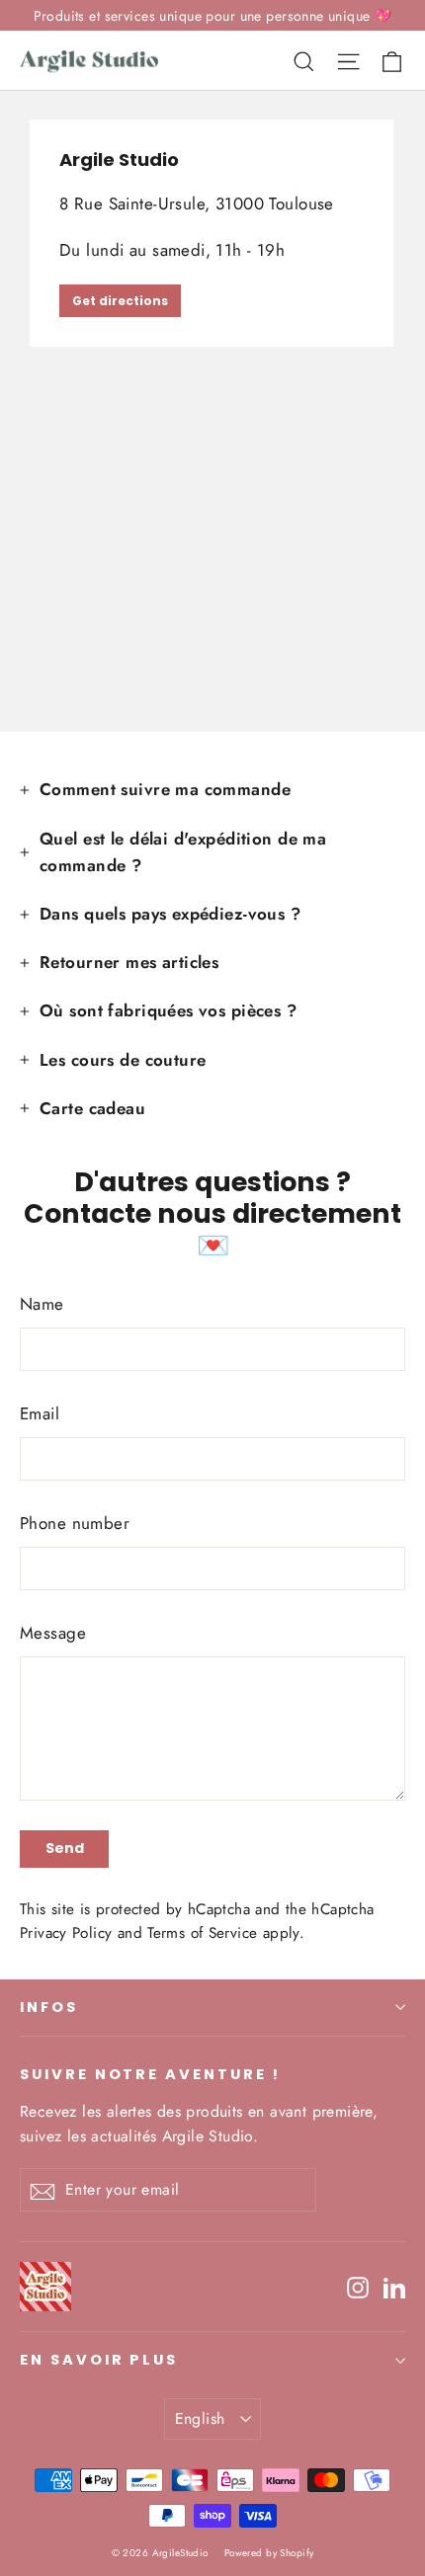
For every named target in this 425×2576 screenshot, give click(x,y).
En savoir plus (99, 2360)
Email (40, 1413)
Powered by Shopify (269, 2553)
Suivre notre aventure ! (150, 2074)
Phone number (75, 1523)
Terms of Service (202, 1933)
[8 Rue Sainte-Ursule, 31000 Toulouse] (212, 411)
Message (53, 1633)
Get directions (120, 301)
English (200, 2418)
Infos (49, 2007)
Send (65, 1848)
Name (42, 1304)
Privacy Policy (66, 1933)
